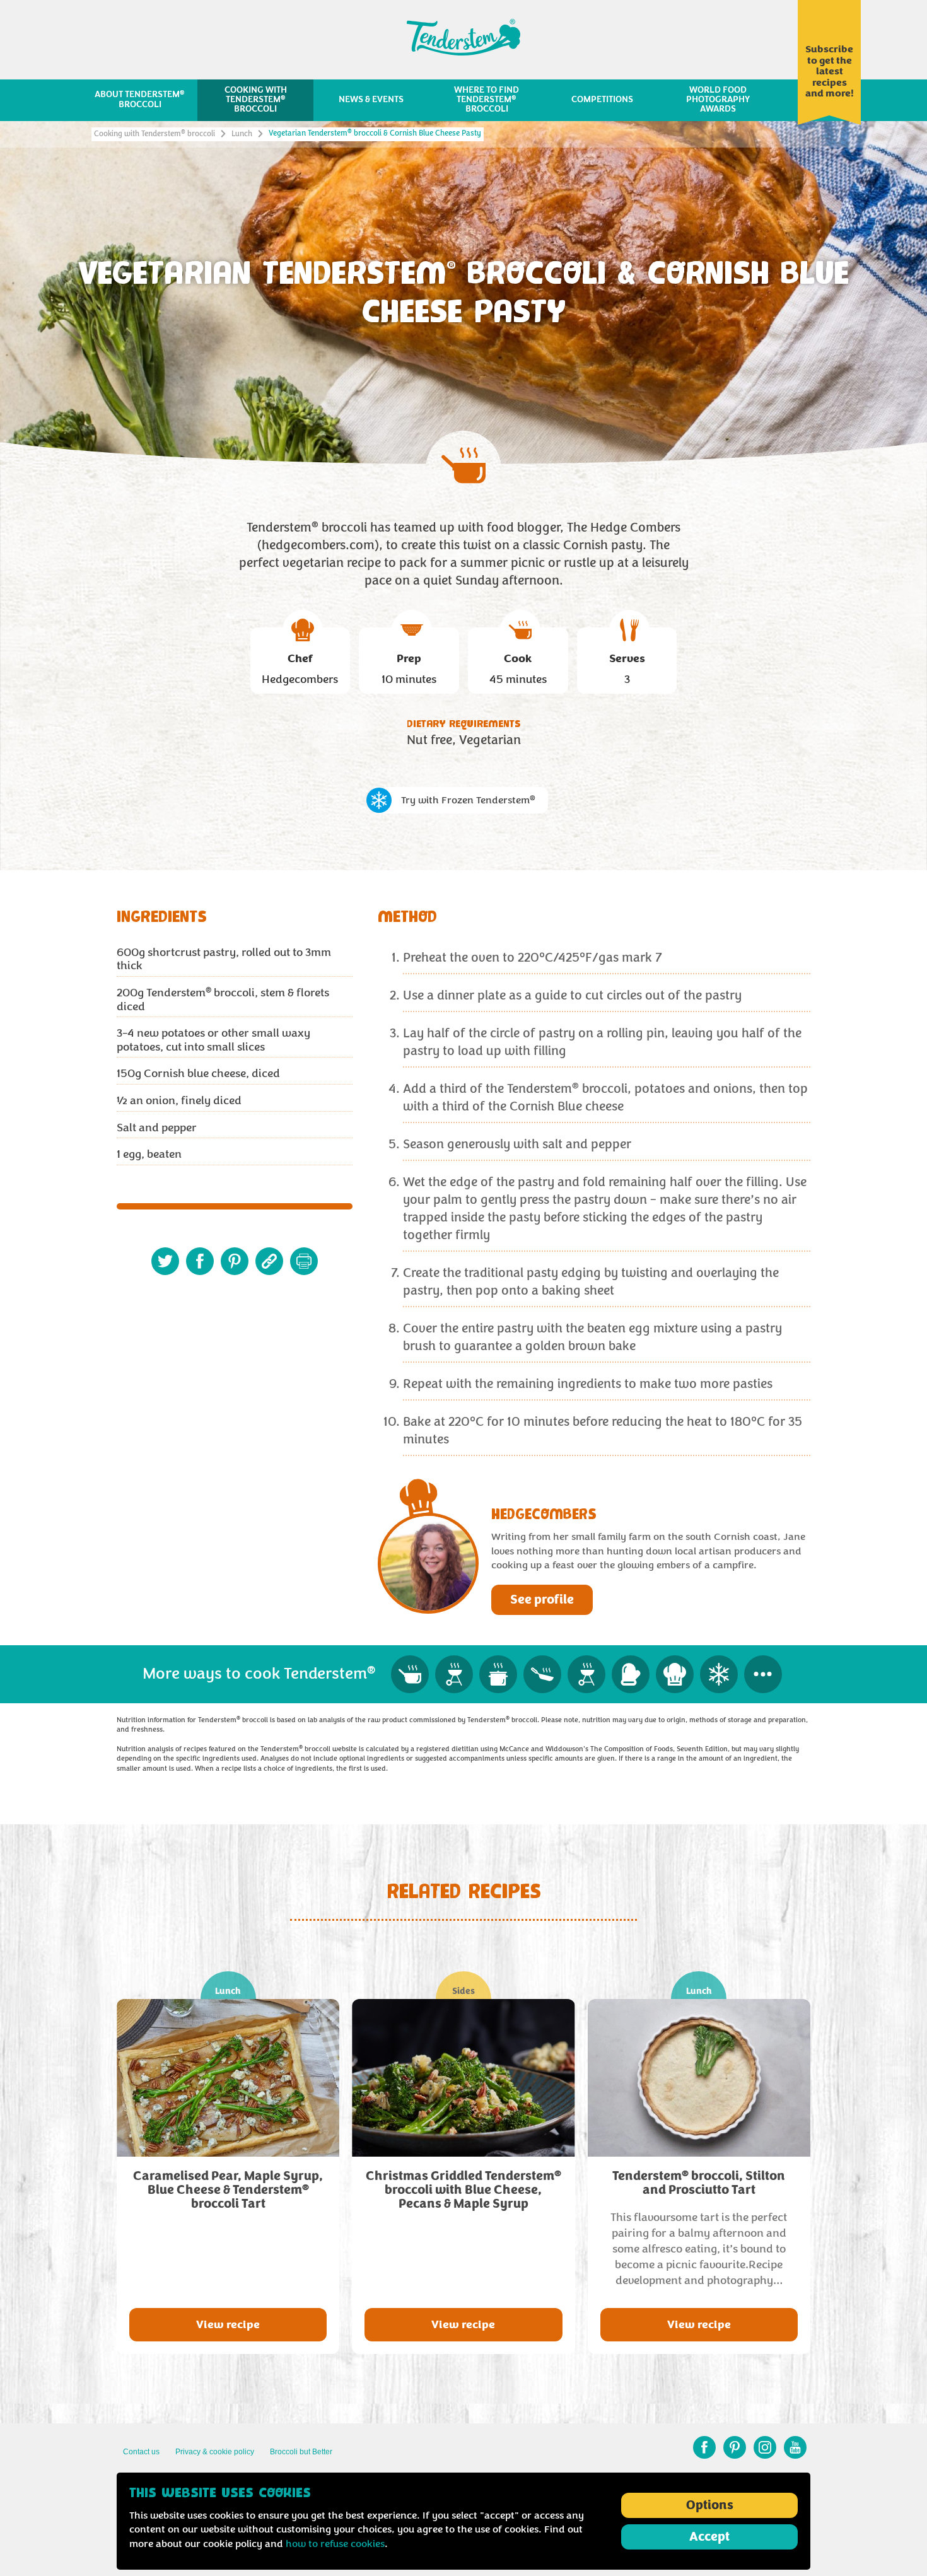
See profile (542, 1600)
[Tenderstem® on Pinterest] (735, 2447)
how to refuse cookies (335, 2544)
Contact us (141, 2452)
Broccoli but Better (301, 2452)
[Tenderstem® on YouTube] (795, 2447)
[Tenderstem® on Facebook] (704, 2447)
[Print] (304, 1261)
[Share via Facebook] (200, 1261)
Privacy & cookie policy (215, 2452)
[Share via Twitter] (165, 1261)
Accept (709, 2537)
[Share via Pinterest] (235, 1261)
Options (710, 2505)
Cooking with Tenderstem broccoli (154, 134)
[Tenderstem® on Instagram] (765, 2447)
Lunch (242, 134)
